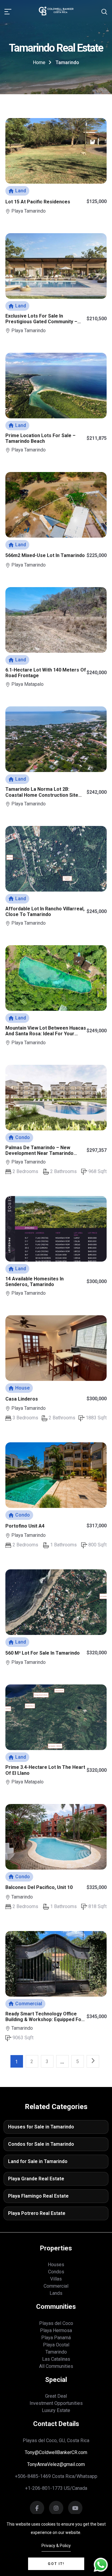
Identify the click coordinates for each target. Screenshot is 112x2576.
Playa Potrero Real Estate (37, 2213)
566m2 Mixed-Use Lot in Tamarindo (45, 555)
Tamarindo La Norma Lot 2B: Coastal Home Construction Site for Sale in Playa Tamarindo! (42, 795)
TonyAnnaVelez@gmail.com (56, 2464)
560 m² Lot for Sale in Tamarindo (43, 1653)
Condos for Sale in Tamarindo (41, 2144)
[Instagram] (75, 2509)
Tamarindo (56, 2352)
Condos (56, 2272)
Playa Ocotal (56, 2345)
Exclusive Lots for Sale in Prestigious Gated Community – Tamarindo (41, 322)
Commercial (56, 2286)
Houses (56, 2265)
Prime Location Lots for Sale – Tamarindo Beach (40, 438)
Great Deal (56, 2396)
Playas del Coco (56, 2323)
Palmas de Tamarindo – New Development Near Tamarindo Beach (39, 1153)
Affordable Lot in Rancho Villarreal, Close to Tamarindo (45, 912)
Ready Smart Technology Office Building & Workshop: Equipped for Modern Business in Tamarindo (44, 2019)
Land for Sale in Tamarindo (38, 2161)
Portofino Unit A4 (25, 1526)
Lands (56, 2293)
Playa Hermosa (56, 2330)
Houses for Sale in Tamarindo (41, 2127)
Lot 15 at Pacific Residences (38, 202)
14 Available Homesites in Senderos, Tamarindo (34, 1282)
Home (39, 62)
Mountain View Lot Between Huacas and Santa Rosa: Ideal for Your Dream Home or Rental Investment (46, 1034)
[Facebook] (37, 2509)
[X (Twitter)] (56, 2509)
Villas (56, 2279)
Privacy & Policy (56, 2546)
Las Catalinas (56, 2359)
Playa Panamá (56, 2338)
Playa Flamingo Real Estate (38, 2196)
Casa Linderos (22, 1399)
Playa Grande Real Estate (36, 2179)
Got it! (56, 2564)
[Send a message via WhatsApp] (101, 2565)
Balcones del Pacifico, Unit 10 (39, 1887)
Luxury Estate (56, 2410)
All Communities (56, 2366)
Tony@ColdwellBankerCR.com (56, 2452)
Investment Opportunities (56, 2403)
